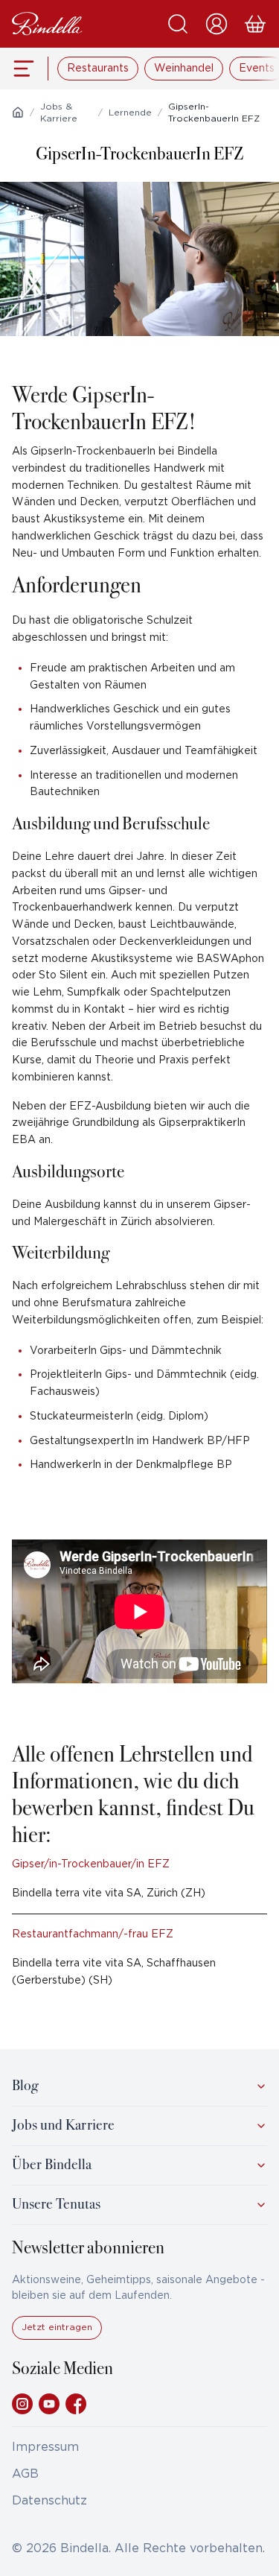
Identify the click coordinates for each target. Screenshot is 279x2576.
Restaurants (98, 69)
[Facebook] (76, 2404)
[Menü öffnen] (24, 69)
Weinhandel (184, 69)
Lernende (130, 113)
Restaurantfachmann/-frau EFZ (93, 1934)
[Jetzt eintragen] (57, 2336)
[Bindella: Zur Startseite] (47, 24)
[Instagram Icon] (22, 2404)
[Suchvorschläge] (178, 24)
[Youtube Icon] (49, 2404)
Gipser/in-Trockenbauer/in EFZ (91, 1864)
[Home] (18, 113)
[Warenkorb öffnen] (255, 24)
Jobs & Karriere (59, 113)
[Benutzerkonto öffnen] (217, 24)
